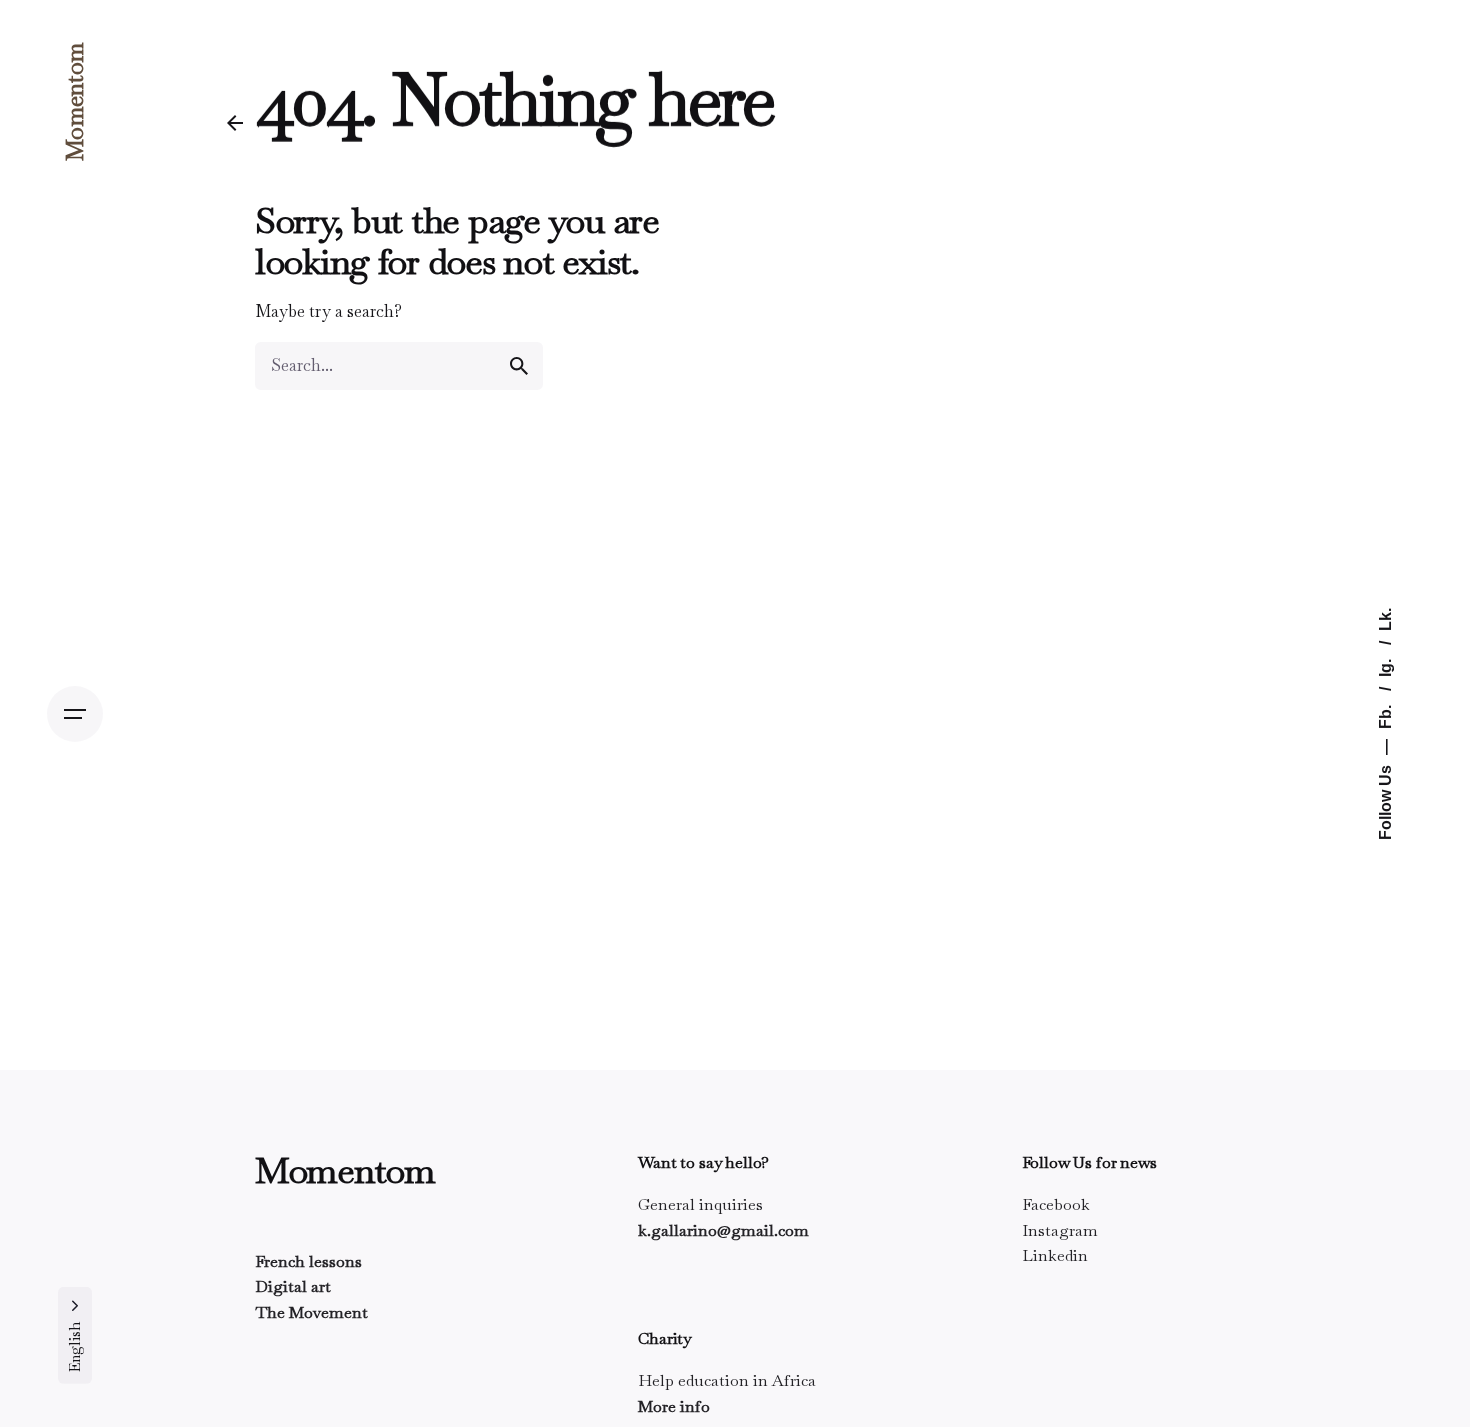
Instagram (1060, 1230)
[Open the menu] (75, 714)
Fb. (1384, 715)
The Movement (311, 1312)
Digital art (293, 1286)
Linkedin (1055, 1255)
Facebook (1056, 1204)
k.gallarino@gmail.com (723, 1230)
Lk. (1384, 619)
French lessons (308, 1261)
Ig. (1384, 666)
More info (674, 1406)
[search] (519, 366)
